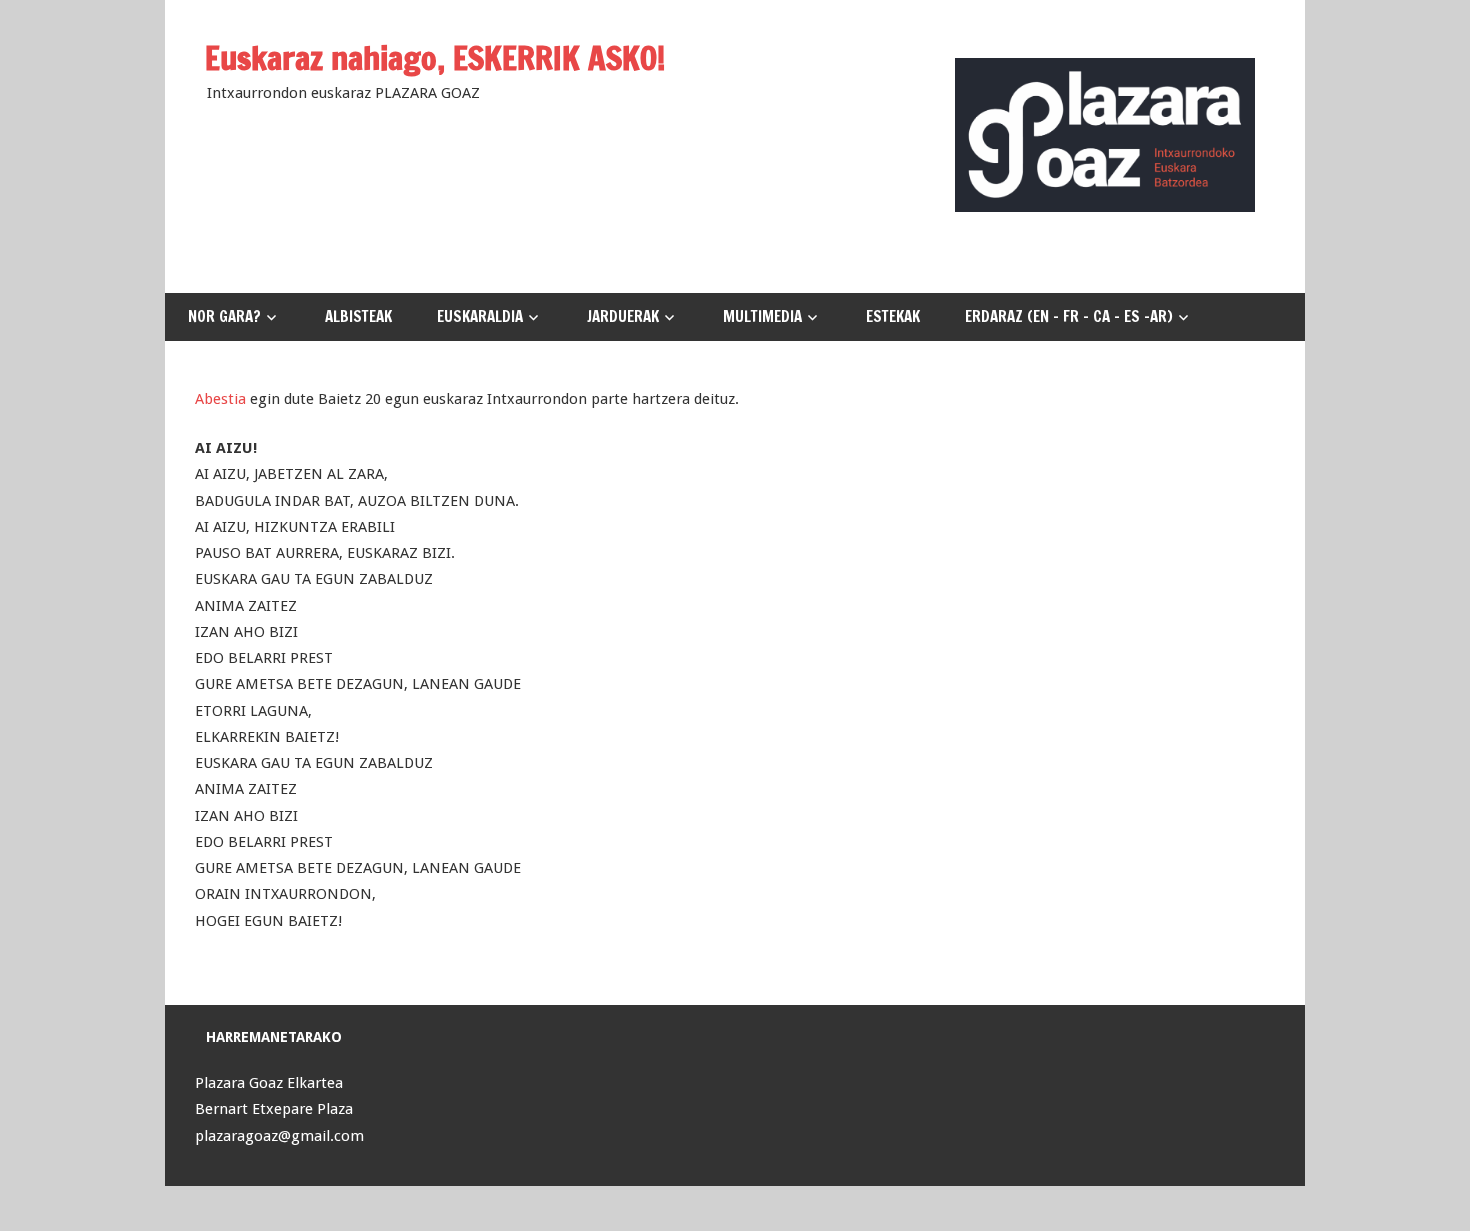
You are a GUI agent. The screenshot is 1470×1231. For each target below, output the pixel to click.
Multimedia (762, 316)
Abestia (220, 399)
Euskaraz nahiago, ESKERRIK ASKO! (435, 58)
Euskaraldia (480, 316)
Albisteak (358, 316)
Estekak (893, 316)
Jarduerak (623, 316)
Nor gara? (224, 316)
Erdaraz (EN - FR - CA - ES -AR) (1069, 316)
